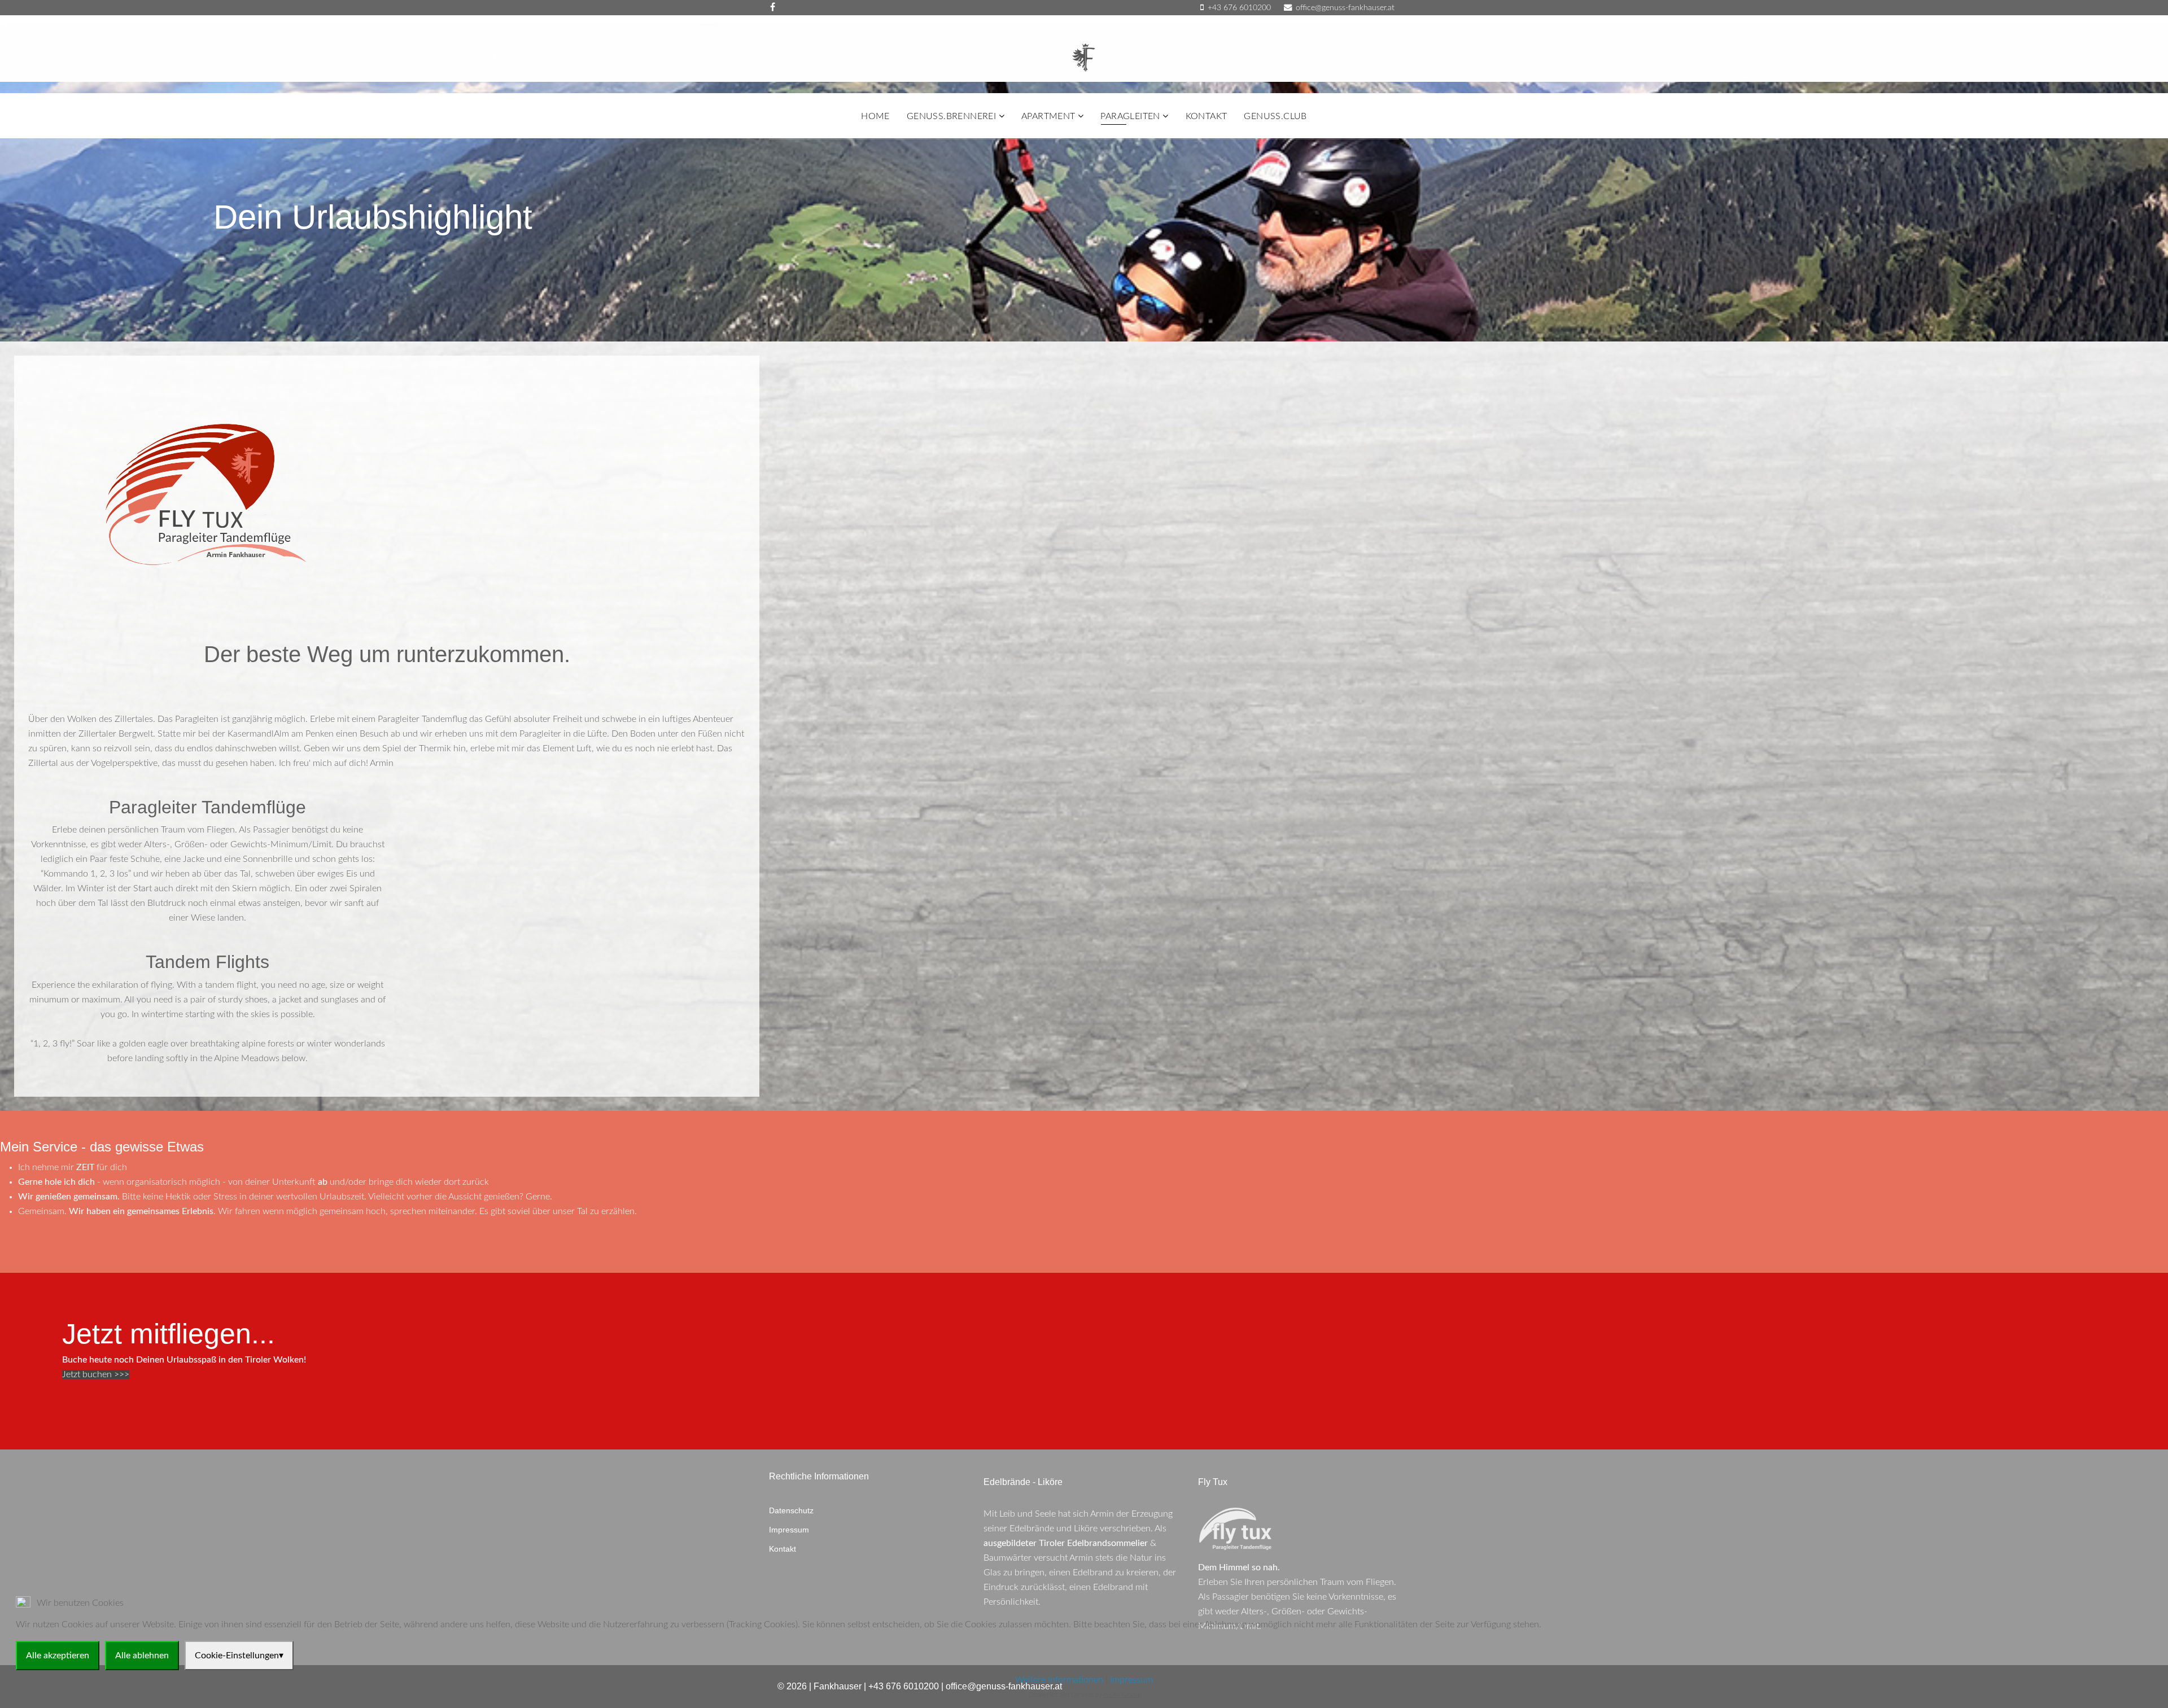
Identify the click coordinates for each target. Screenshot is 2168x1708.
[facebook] (773, 7)
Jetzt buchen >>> (96, 1374)
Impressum (789, 1530)
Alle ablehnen (142, 1656)
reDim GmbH (1122, 1695)
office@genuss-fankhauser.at (1345, 8)
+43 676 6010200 (1239, 8)
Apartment (1048, 116)
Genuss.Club (1275, 116)
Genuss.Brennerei (951, 116)
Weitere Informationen (1059, 1680)
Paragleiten (1130, 116)
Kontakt (1207, 116)
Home (875, 116)
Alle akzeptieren (58, 1656)
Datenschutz (791, 1510)
